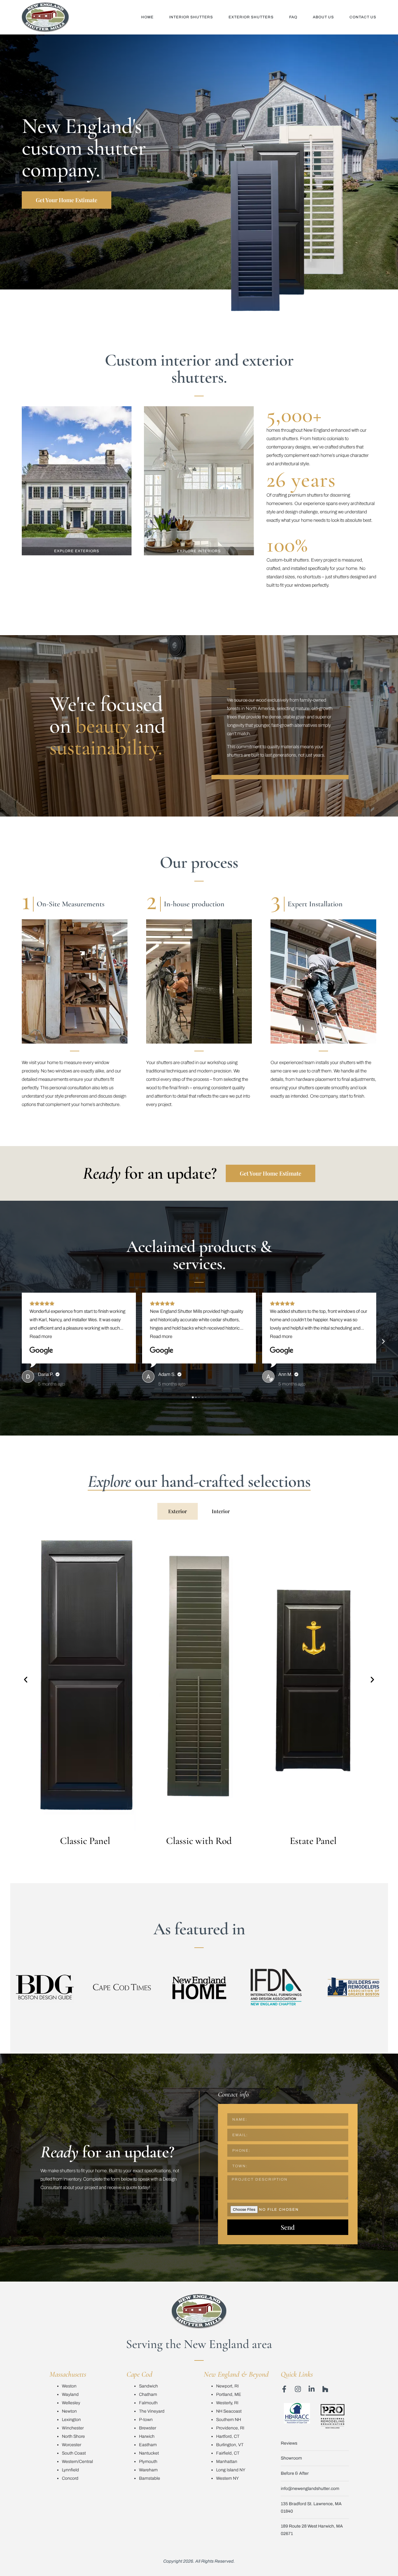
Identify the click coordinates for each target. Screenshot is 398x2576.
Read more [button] (41, 1336)
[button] (15, 1341)
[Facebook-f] (284, 2389)
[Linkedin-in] (312, 2389)
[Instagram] (298, 2389)
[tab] (178, 1511)
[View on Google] (41, 1351)
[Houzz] (325, 2389)
